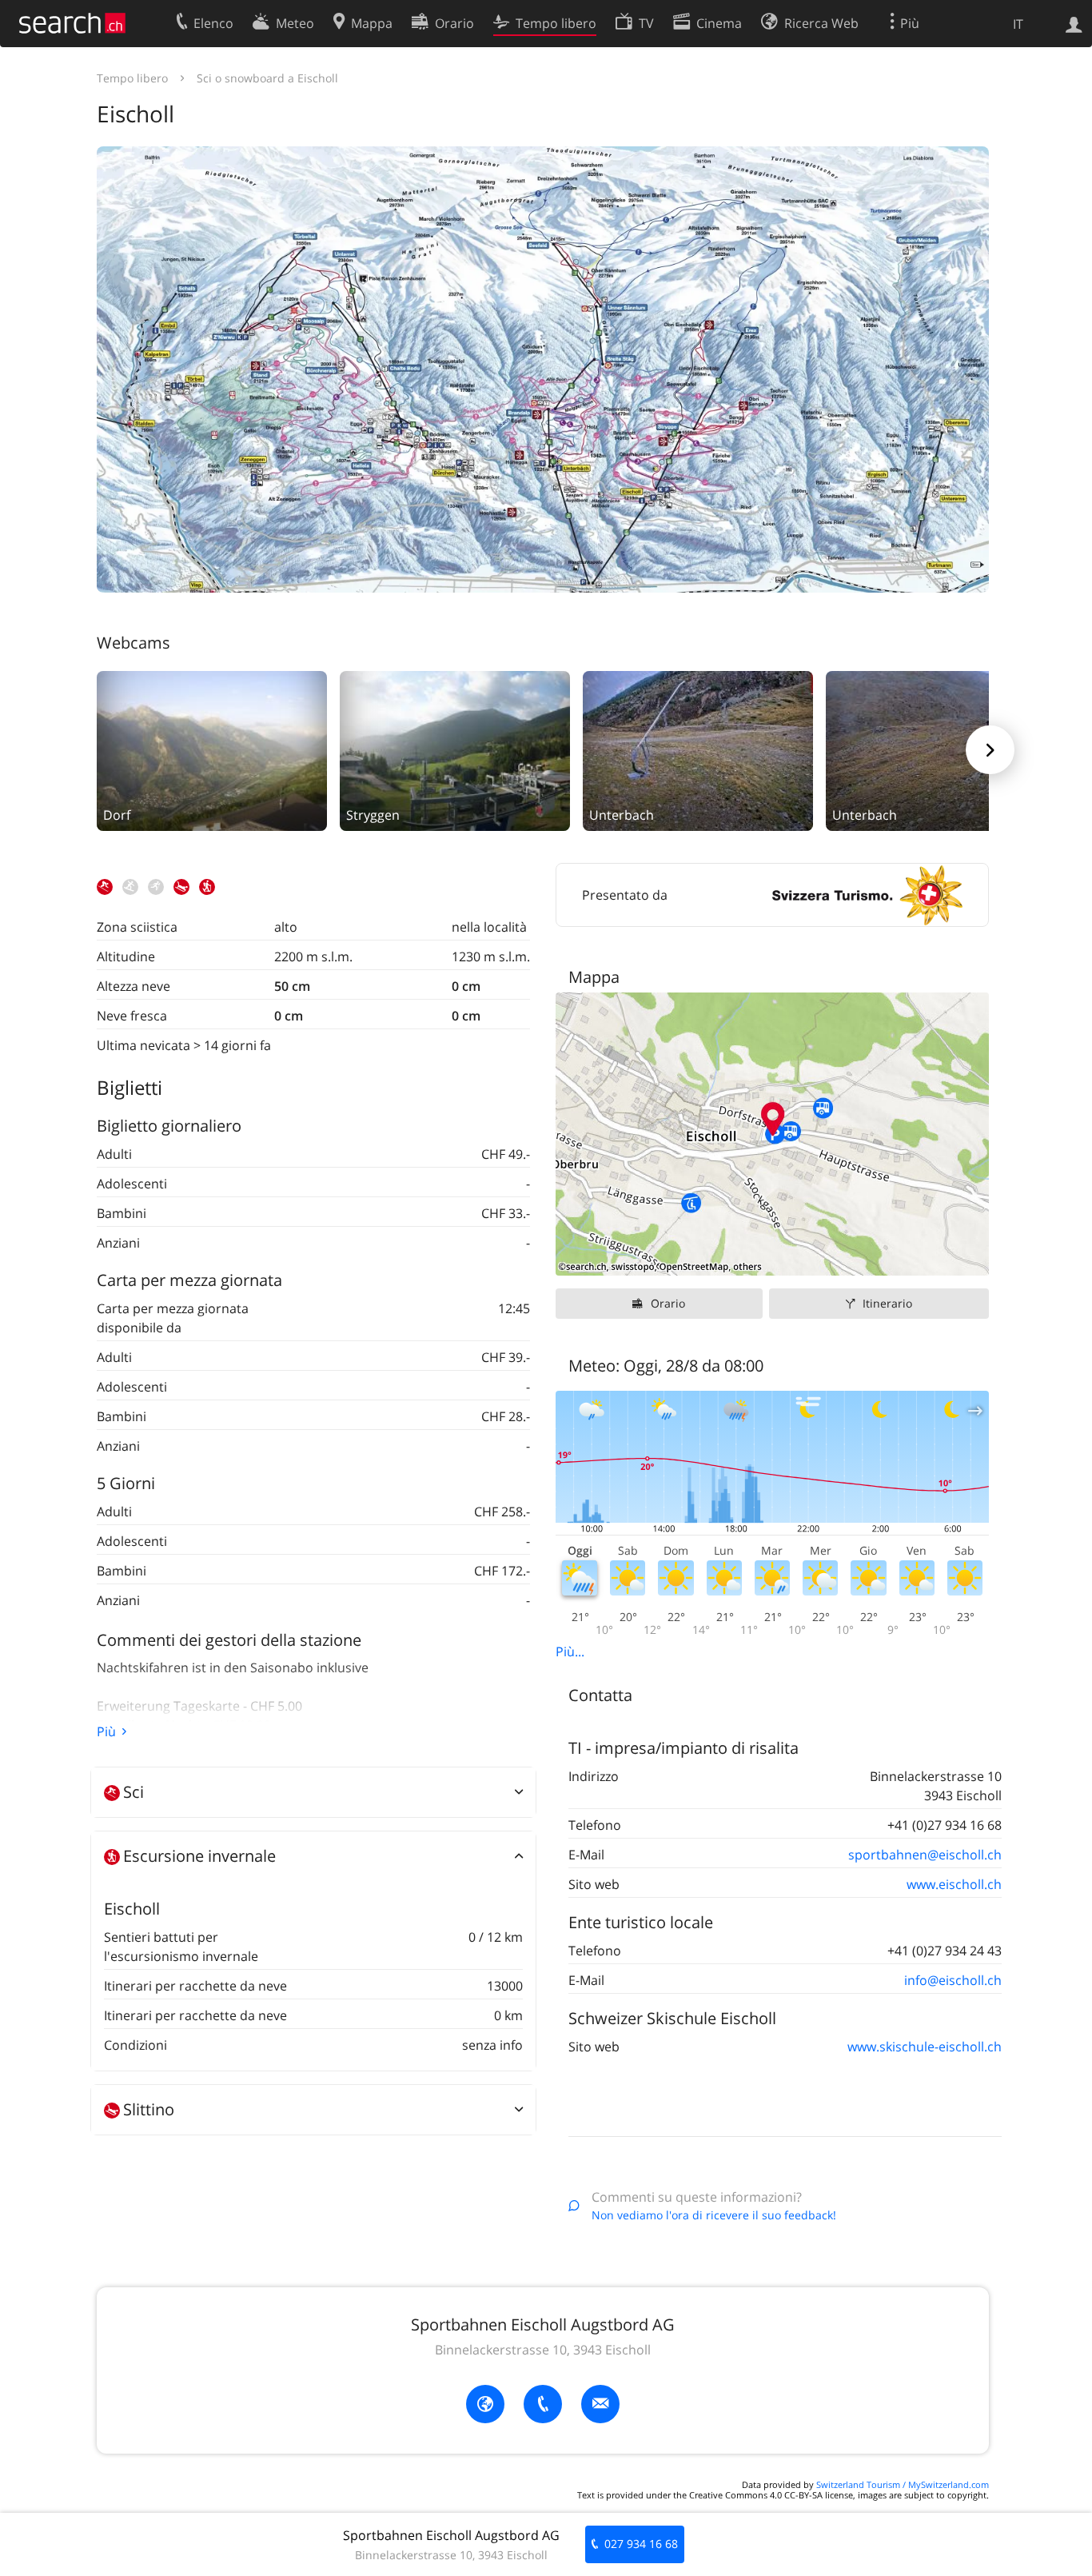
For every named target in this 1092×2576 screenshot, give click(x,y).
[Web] (485, 2404)
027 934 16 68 (641, 2544)
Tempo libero (132, 78)
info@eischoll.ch (953, 1980)
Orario (668, 1303)
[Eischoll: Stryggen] (455, 749)
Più (106, 1731)
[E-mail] (600, 2404)
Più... (570, 1651)
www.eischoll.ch (954, 1884)
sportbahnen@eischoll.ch (925, 1855)
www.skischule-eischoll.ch (925, 2047)
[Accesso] (1074, 23)
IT (1018, 24)
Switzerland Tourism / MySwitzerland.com (903, 2484)
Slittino (149, 2109)
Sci (134, 1792)
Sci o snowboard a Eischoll (267, 78)
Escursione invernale (199, 1856)
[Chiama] (543, 2404)
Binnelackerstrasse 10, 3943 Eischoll (543, 2350)
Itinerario (887, 1303)
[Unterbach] (698, 749)
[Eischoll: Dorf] (212, 749)
